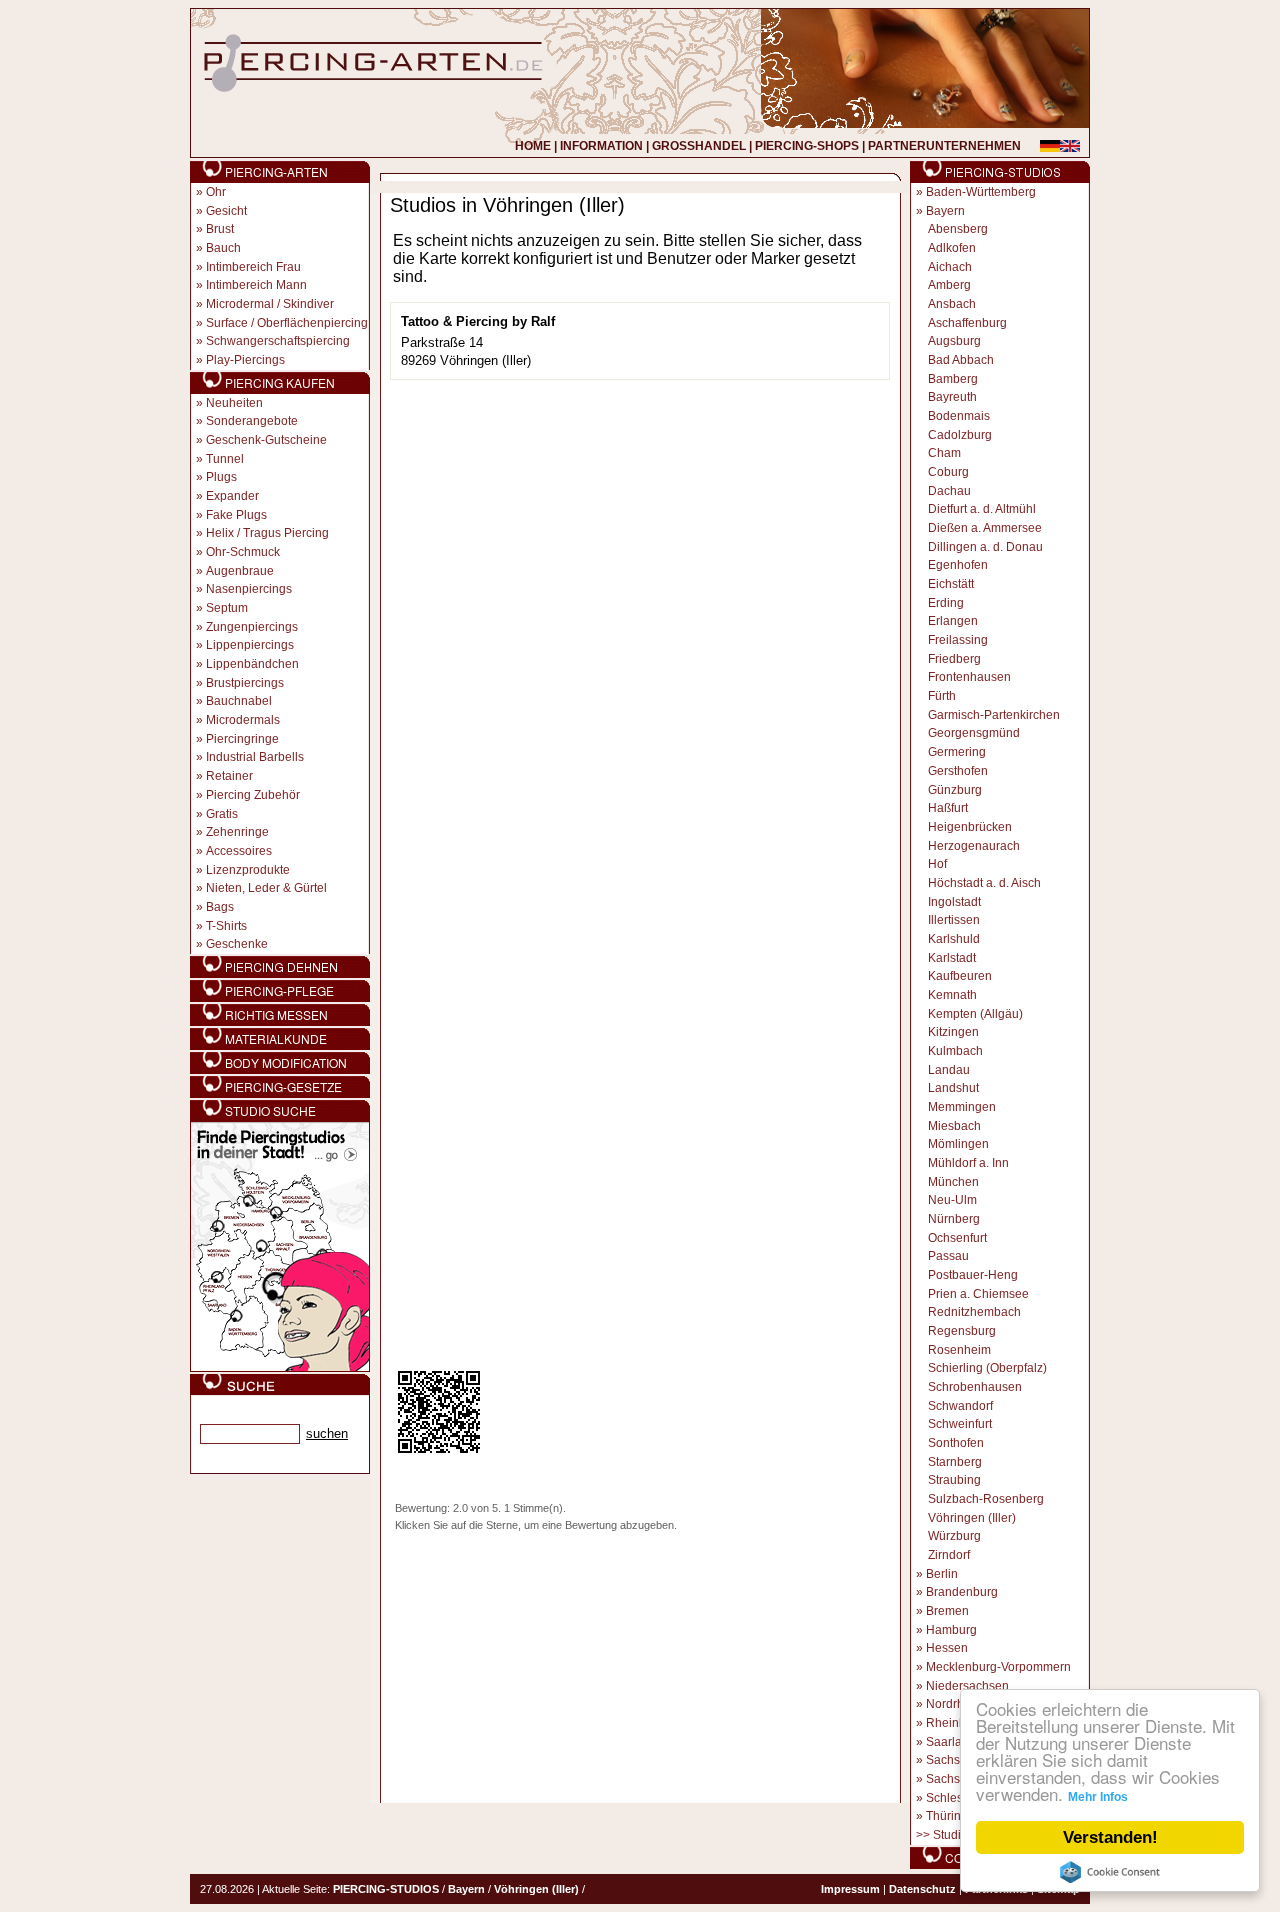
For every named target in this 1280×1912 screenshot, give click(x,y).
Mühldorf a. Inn (968, 1163)
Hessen (947, 1648)
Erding (946, 603)
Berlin (942, 1574)
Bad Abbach (961, 360)
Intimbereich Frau (253, 267)
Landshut (953, 1088)
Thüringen (954, 1816)
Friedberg (954, 659)
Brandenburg (962, 1592)
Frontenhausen (969, 677)
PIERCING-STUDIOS (386, 1889)
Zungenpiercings (252, 627)
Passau (948, 1256)
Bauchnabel (239, 701)
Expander (232, 496)
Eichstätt (951, 584)
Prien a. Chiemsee (978, 1294)
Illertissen (954, 920)
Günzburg (955, 790)
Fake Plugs (236, 515)
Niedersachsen (967, 1686)
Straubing (954, 1480)
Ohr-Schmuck (243, 552)
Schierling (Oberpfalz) (987, 1368)
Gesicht (226, 211)
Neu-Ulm (952, 1200)
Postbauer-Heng (973, 1275)
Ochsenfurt (957, 1238)
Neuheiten (234, 403)
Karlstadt (952, 958)
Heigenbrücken (970, 827)
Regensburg (962, 1331)
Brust (220, 229)
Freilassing (958, 640)
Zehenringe (237, 832)
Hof (937, 864)
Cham (944, 453)
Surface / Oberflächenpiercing (287, 323)
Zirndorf (949, 1555)
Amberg (949, 285)
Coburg (948, 472)
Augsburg (954, 341)
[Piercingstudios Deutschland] (280, 1368)
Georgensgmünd (974, 733)
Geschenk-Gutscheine (266, 440)
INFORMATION (601, 146)
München (953, 1182)
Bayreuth (952, 397)
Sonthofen (956, 1443)
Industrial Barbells (255, 757)
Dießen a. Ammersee (985, 528)
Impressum (850, 1889)
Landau (949, 1070)
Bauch (223, 248)
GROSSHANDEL (699, 146)
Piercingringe (242, 739)
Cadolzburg (960, 435)
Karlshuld (954, 939)
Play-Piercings (245, 360)
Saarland (951, 1742)
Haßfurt (948, 808)
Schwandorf (960, 1406)
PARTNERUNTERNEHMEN (944, 146)
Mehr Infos (1098, 1797)
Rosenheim (959, 1350)
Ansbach (952, 304)
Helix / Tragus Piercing (267, 533)
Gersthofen (958, 771)
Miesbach (954, 1126)
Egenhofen (958, 565)
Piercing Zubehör (253, 795)
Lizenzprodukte (248, 870)
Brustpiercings (245, 683)
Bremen (947, 1611)
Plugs (221, 477)
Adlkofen (952, 248)
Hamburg (951, 1630)
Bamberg (953, 379)
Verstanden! (1110, 1837)
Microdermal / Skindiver (270, 304)
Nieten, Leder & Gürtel (266, 888)
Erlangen (953, 621)
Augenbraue (240, 571)
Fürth (942, 696)
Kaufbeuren (960, 976)
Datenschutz (922, 1889)
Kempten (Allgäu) (975, 1014)
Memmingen (962, 1107)
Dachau (949, 491)
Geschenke (237, 944)
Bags (220, 907)
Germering (957, 752)
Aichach (950, 267)
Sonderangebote (252, 421)
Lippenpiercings (250, 645)
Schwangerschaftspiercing (278, 341)
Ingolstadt (954, 902)
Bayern (945, 211)
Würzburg (954, 1536)
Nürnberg (954, 1219)
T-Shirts (226, 926)
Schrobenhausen (975, 1387)
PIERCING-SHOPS (807, 146)
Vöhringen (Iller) (972, 1518)
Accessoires (239, 851)
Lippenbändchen (252, 664)
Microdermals (243, 720)
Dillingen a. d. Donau (985, 547)
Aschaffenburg (967, 323)
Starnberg (955, 1462)
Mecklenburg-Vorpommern (998, 1667)
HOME (533, 146)
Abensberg (958, 229)
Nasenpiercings (249, 589)
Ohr (216, 192)
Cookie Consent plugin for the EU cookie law (1110, 1872)
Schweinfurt (960, 1424)
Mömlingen (958, 1144)
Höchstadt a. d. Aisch (984, 883)
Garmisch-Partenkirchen (994, 715)
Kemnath (952, 995)
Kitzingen (953, 1032)
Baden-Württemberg (981, 192)
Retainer (229, 776)
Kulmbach (955, 1051)
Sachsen (950, 1760)
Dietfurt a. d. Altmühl (982, 509)
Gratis (222, 814)
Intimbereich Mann (256, 285)
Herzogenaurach (974, 846)
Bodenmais (959, 416)
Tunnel (225, 459)
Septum (227, 608)
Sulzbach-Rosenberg (986, 1499)
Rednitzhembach (974, 1312)
